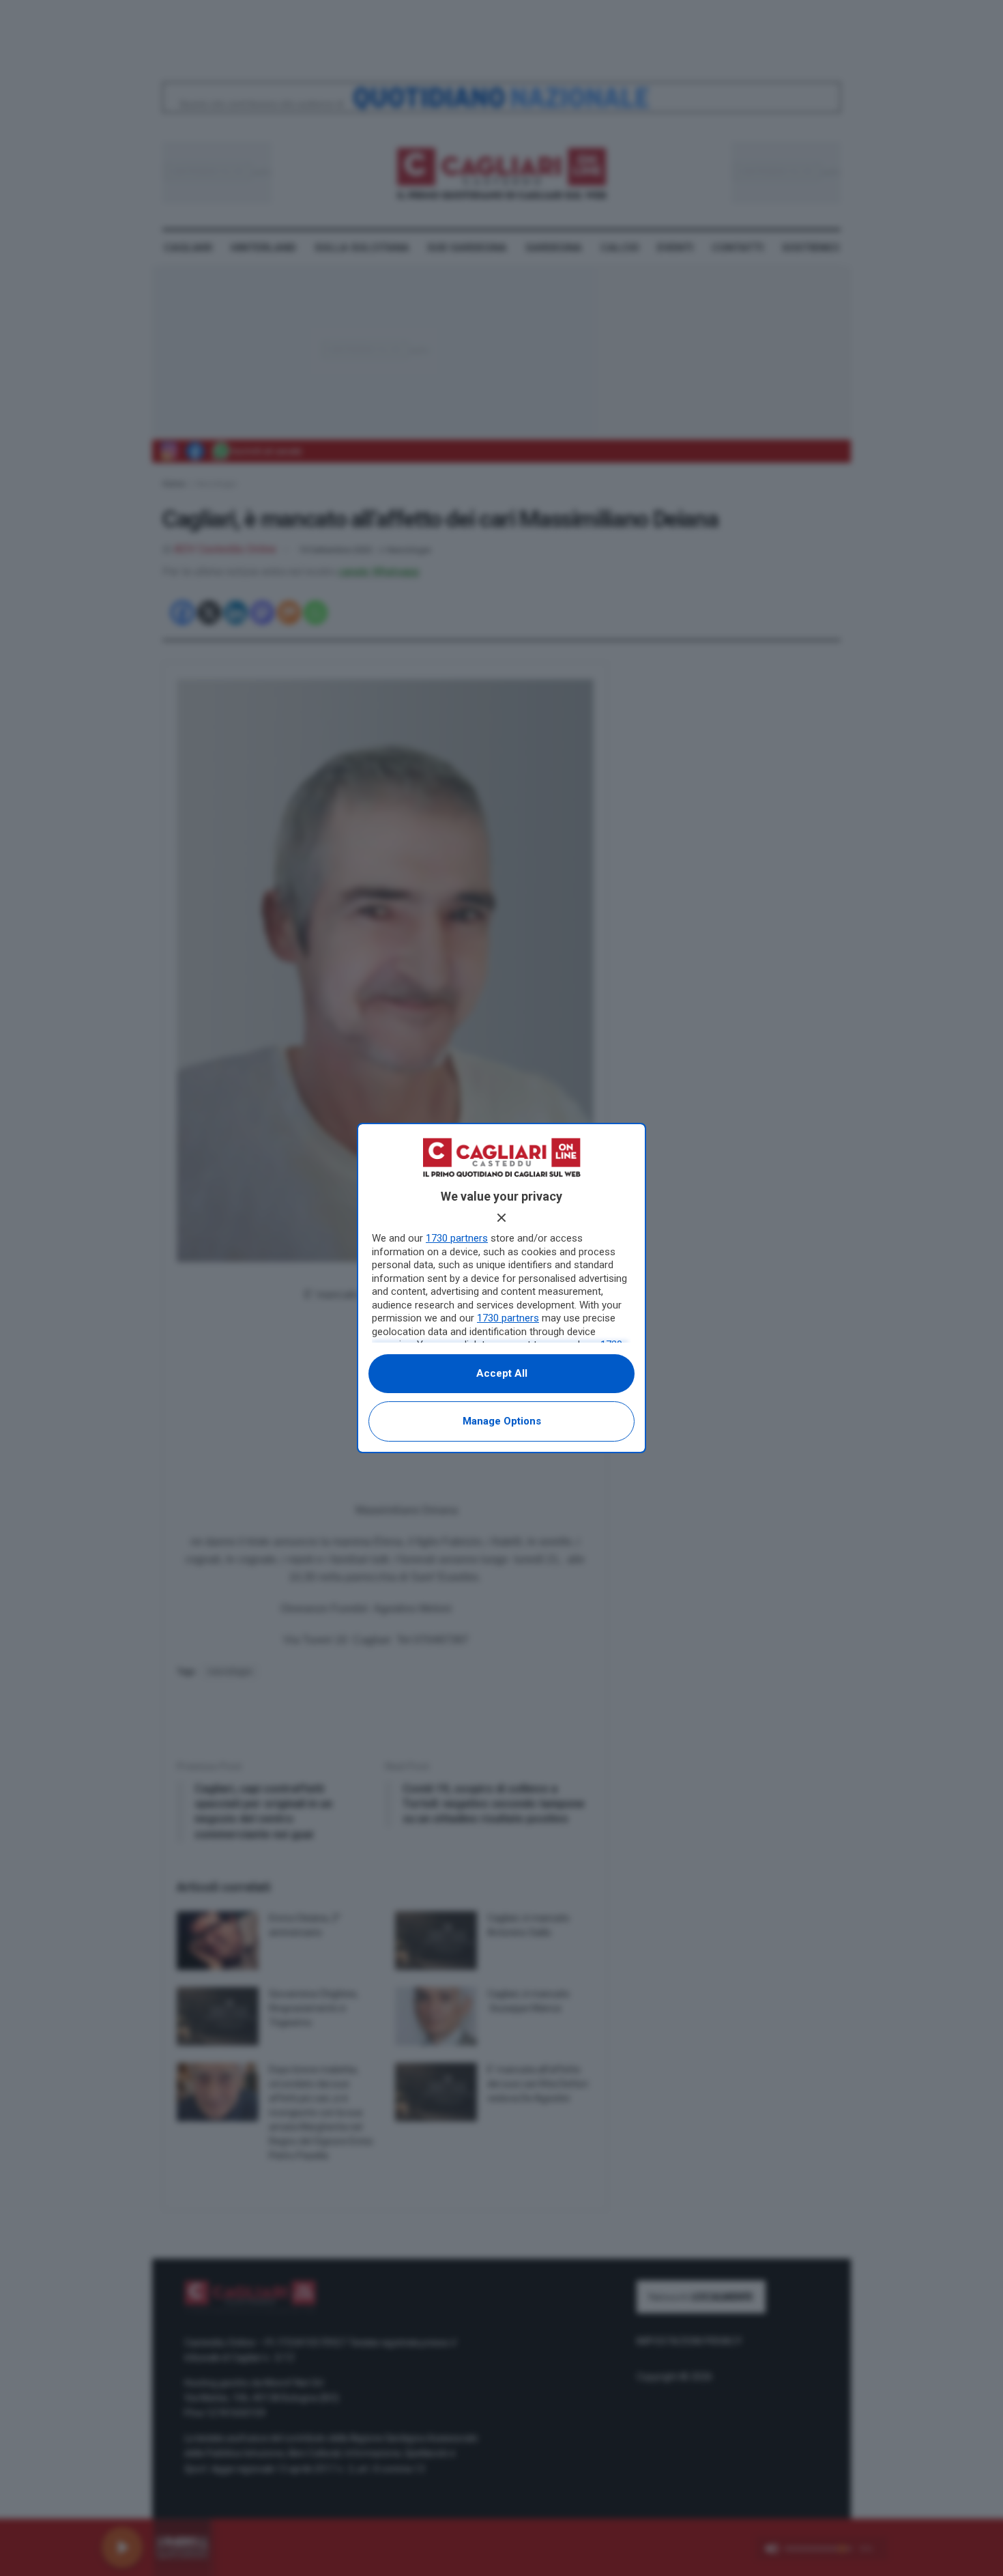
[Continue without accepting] (501, 1218)
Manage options (502, 1421)
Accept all (502, 1373)
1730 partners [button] (457, 1238)
